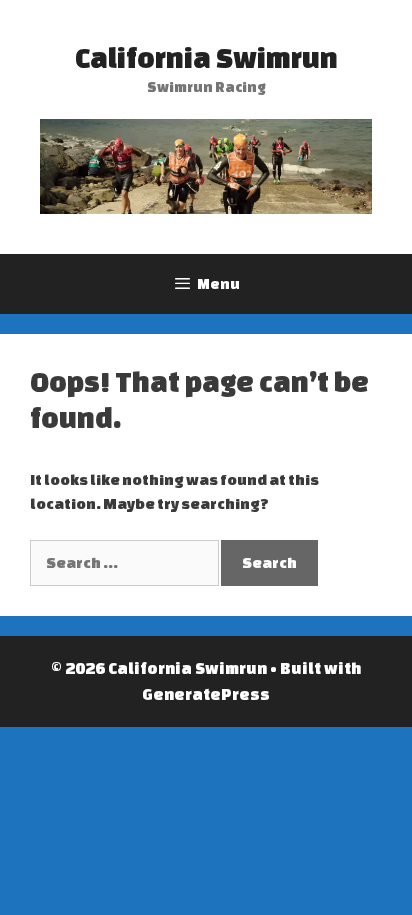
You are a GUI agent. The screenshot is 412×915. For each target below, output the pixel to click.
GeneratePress (206, 694)
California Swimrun (206, 57)
